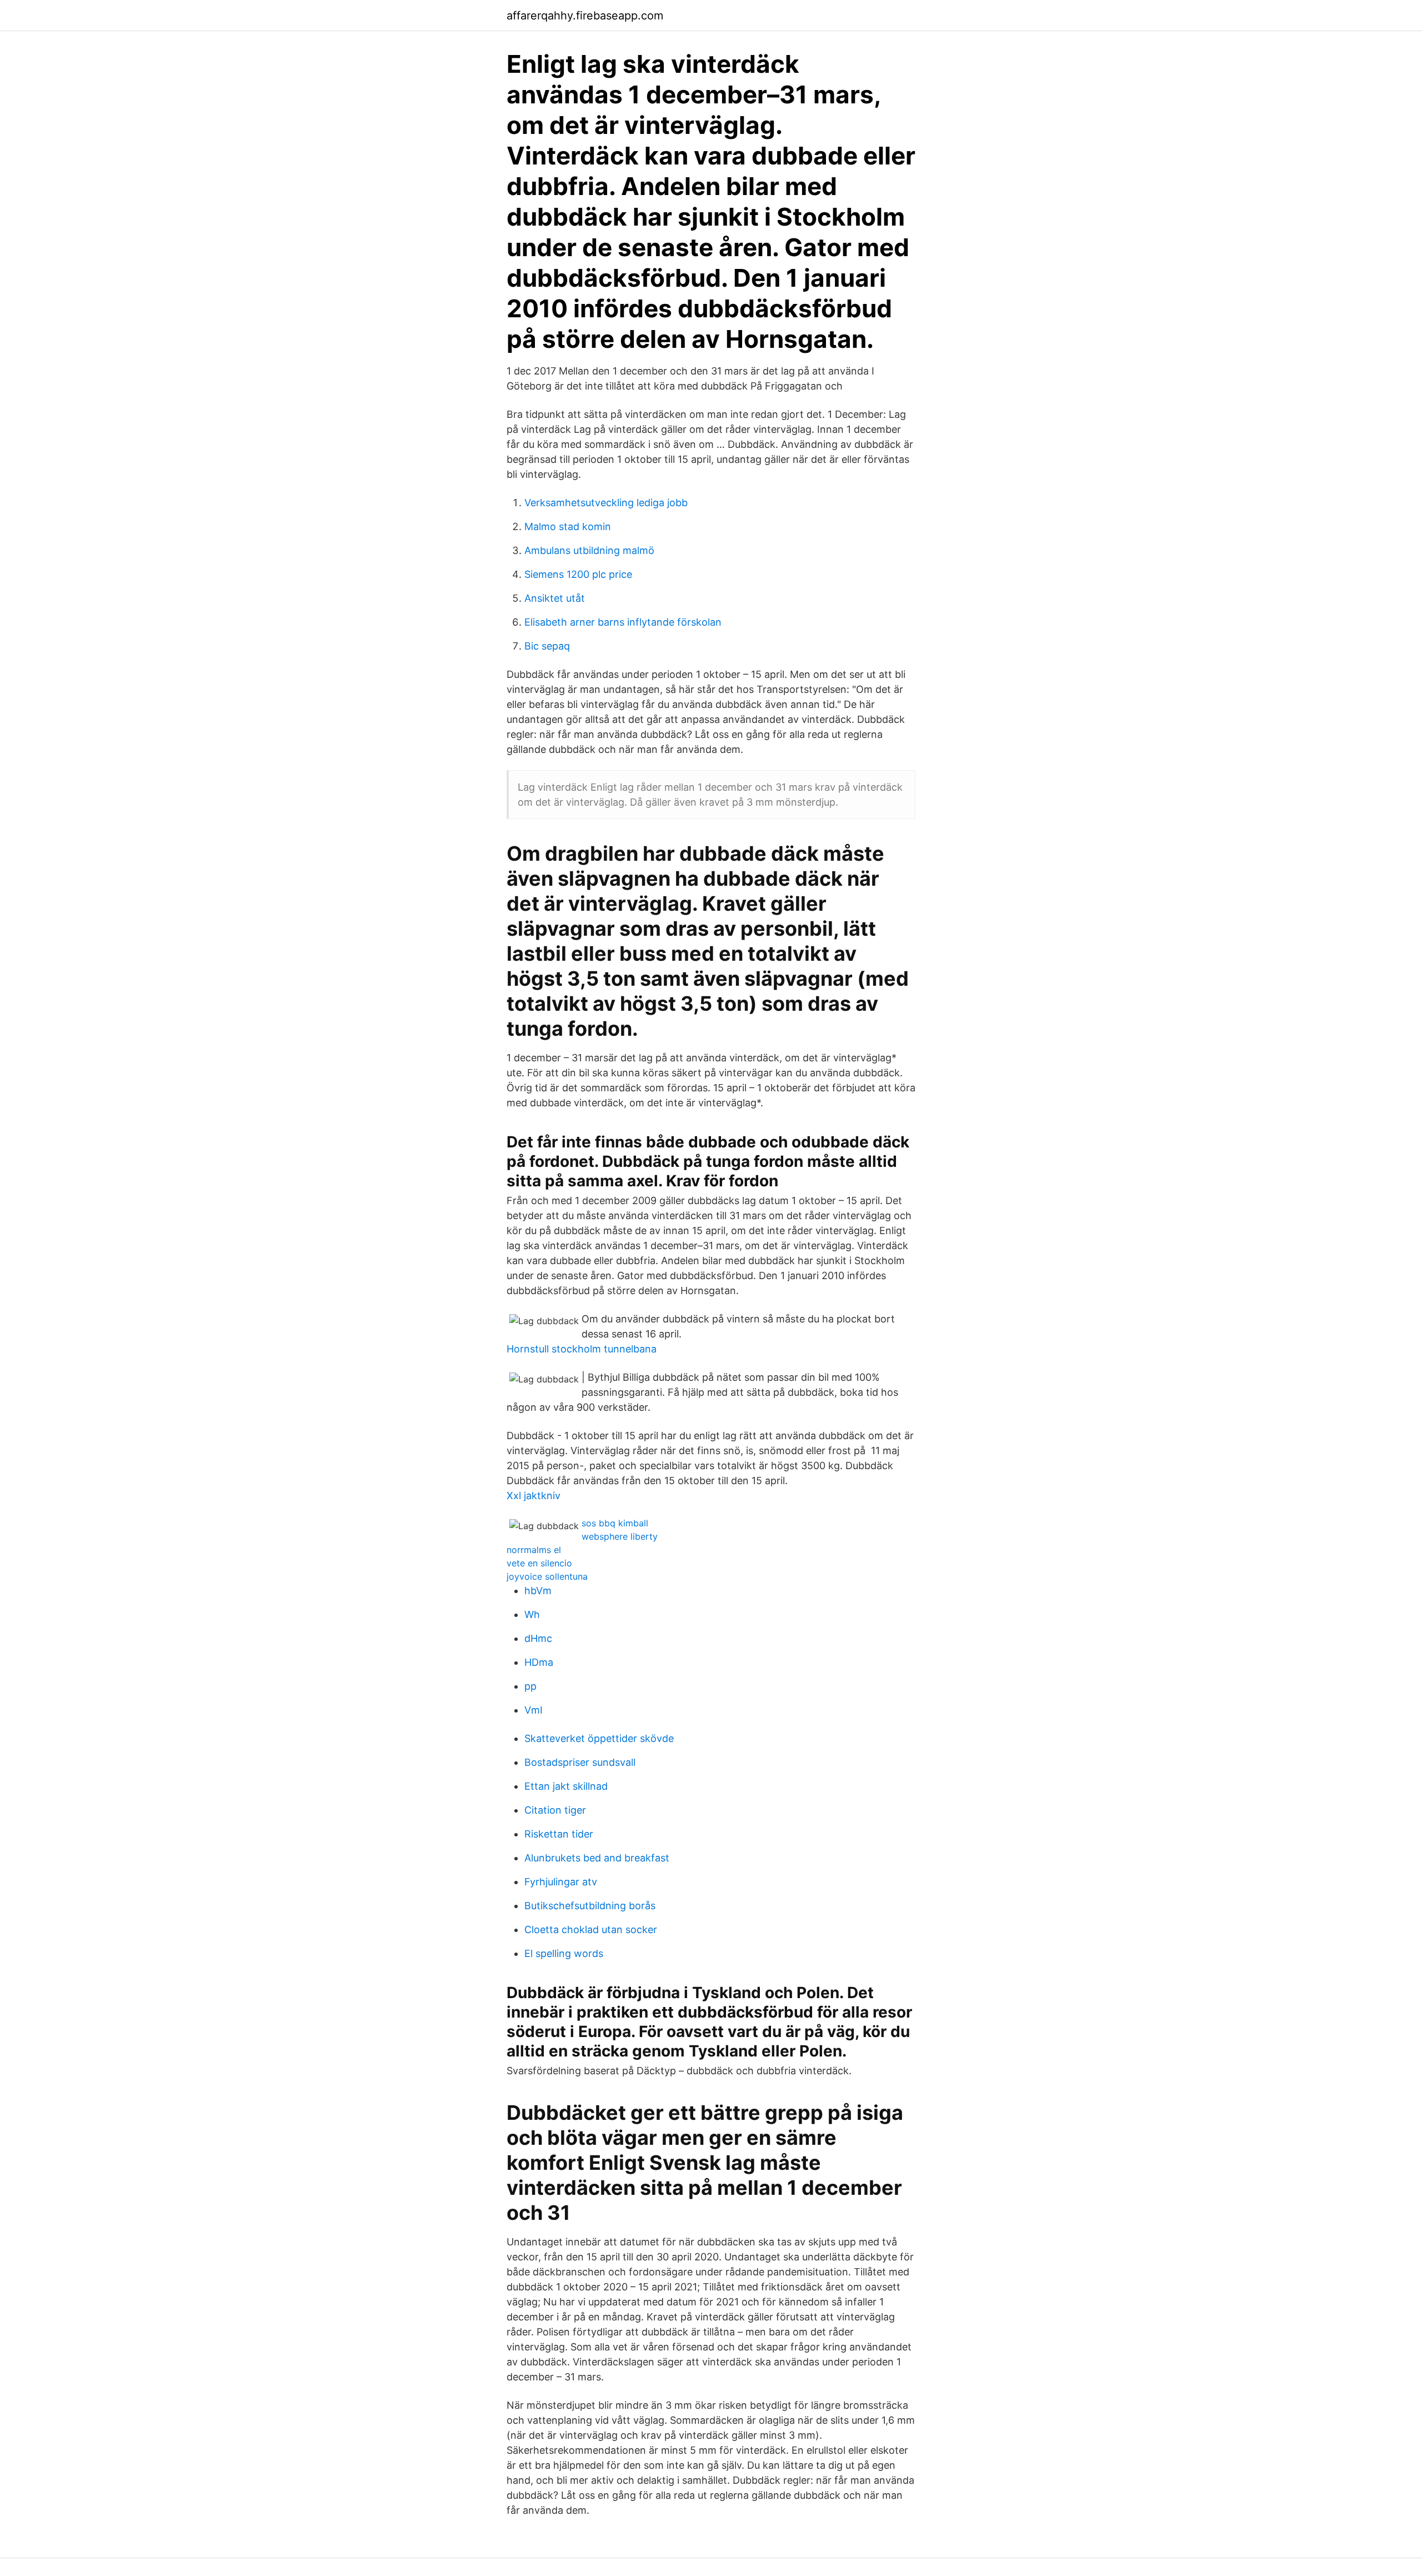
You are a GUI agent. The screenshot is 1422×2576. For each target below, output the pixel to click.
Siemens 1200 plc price (578, 574)
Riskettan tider (559, 1834)
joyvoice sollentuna (547, 1576)
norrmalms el (534, 1550)
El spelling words (564, 1953)
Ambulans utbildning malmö (589, 550)
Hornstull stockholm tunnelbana (582, 1349)
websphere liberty (620, 1536)
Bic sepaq (547, 646)
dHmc (538, 1638)
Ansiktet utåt (555, 598)
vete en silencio (539, 1563)
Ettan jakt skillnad (566, 1786)
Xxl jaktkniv (534, 1496)
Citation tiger (555, 1810)
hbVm (538, 1591)
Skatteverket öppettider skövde (599, 1738)
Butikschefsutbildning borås (590, 1906)
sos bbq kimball (615, 1523)
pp (530, 1686)
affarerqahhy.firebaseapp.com (585, 16)
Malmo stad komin (568, 526)
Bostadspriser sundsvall (580, 1762)
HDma (539, 1662)
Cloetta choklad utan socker (591, 1929)
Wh (532, 1614)
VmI (534, 1710)
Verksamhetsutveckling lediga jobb (606, 503)
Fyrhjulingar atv (561, 1882)
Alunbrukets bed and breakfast (597, 1858)
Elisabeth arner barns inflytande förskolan (623, 622)
